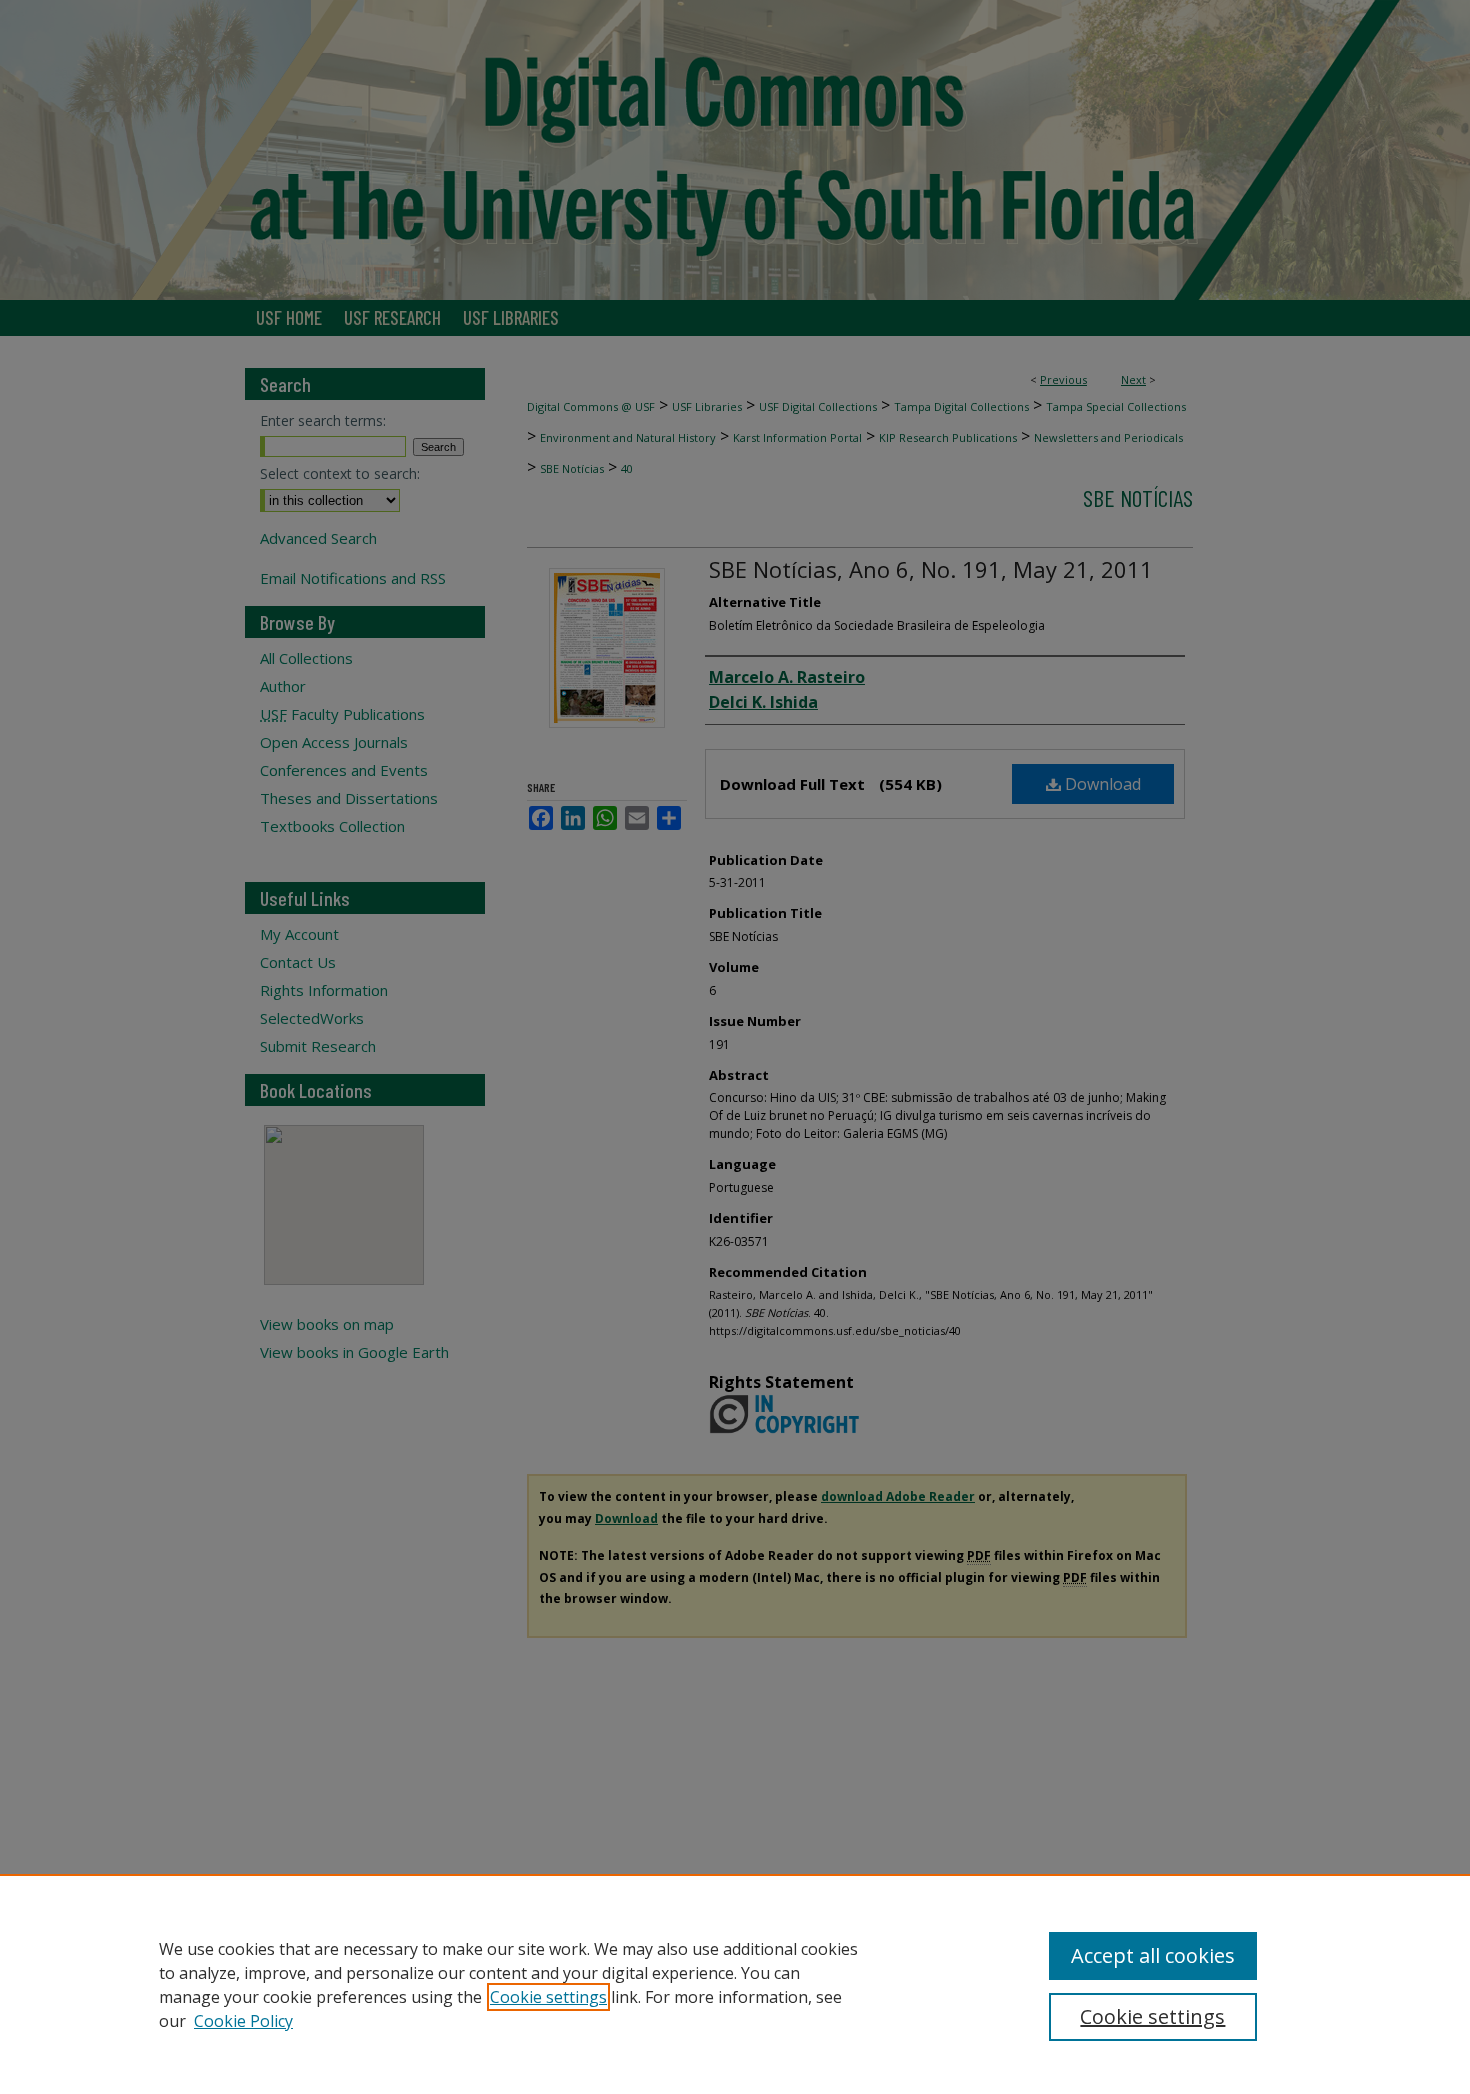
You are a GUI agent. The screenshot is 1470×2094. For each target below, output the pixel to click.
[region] (735, 1984)
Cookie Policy (243, 2021)
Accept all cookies (1153, 1955)
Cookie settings (548, 1997)
